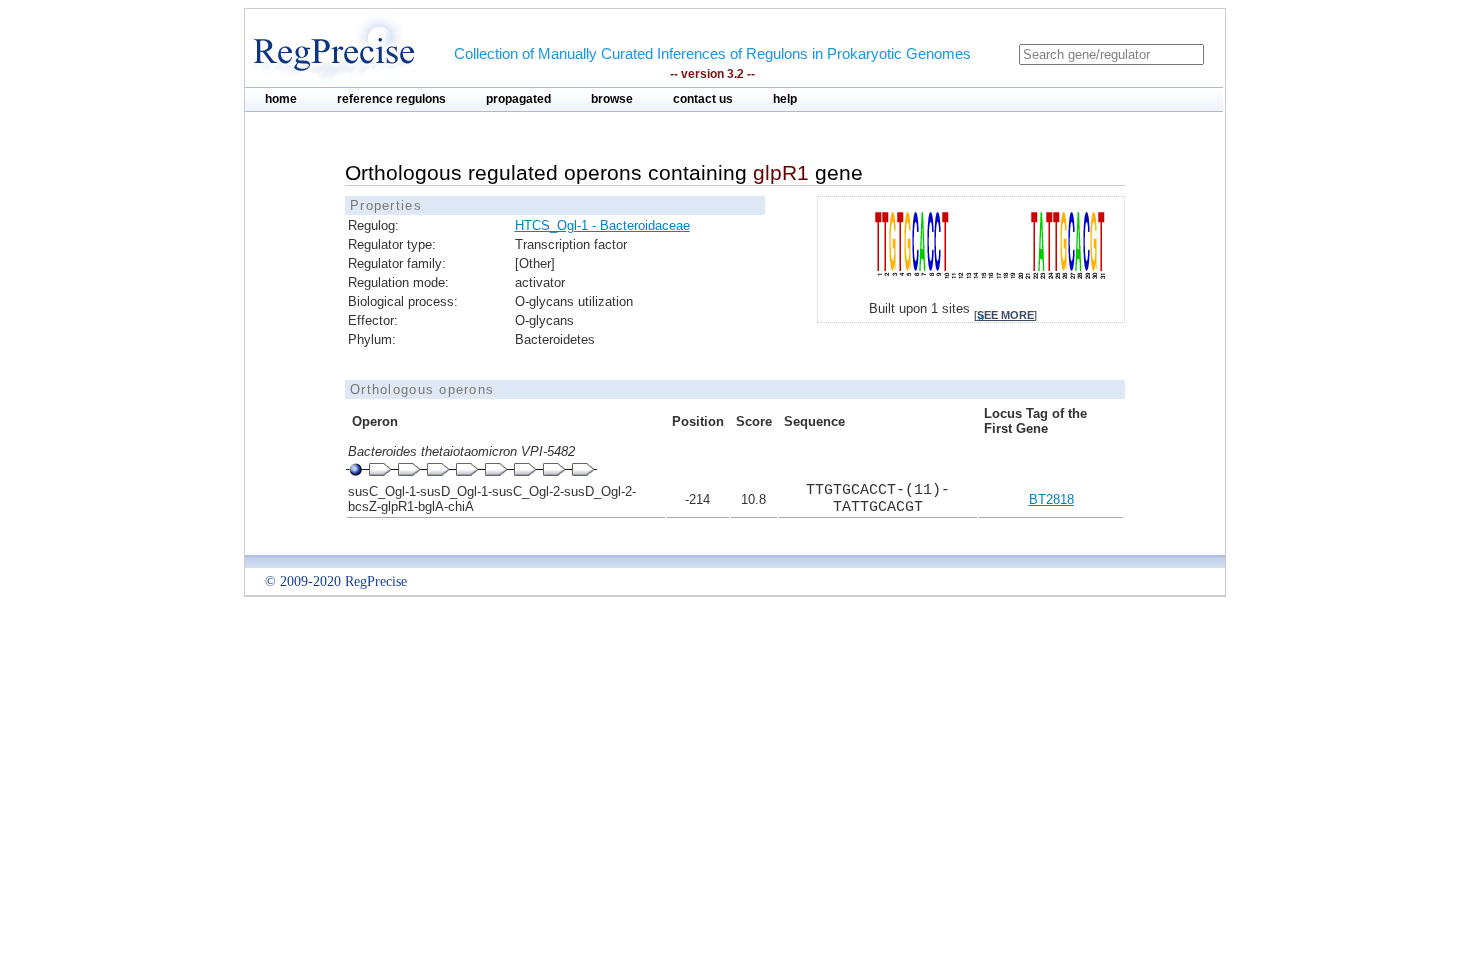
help (785, 99)
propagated (518, 99)
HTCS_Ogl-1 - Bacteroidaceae (602, 225)
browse (612, 99)
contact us (703, 99)
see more (1005, 315)
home (281, 99)
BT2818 (1051, 499)
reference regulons (391, 99)
